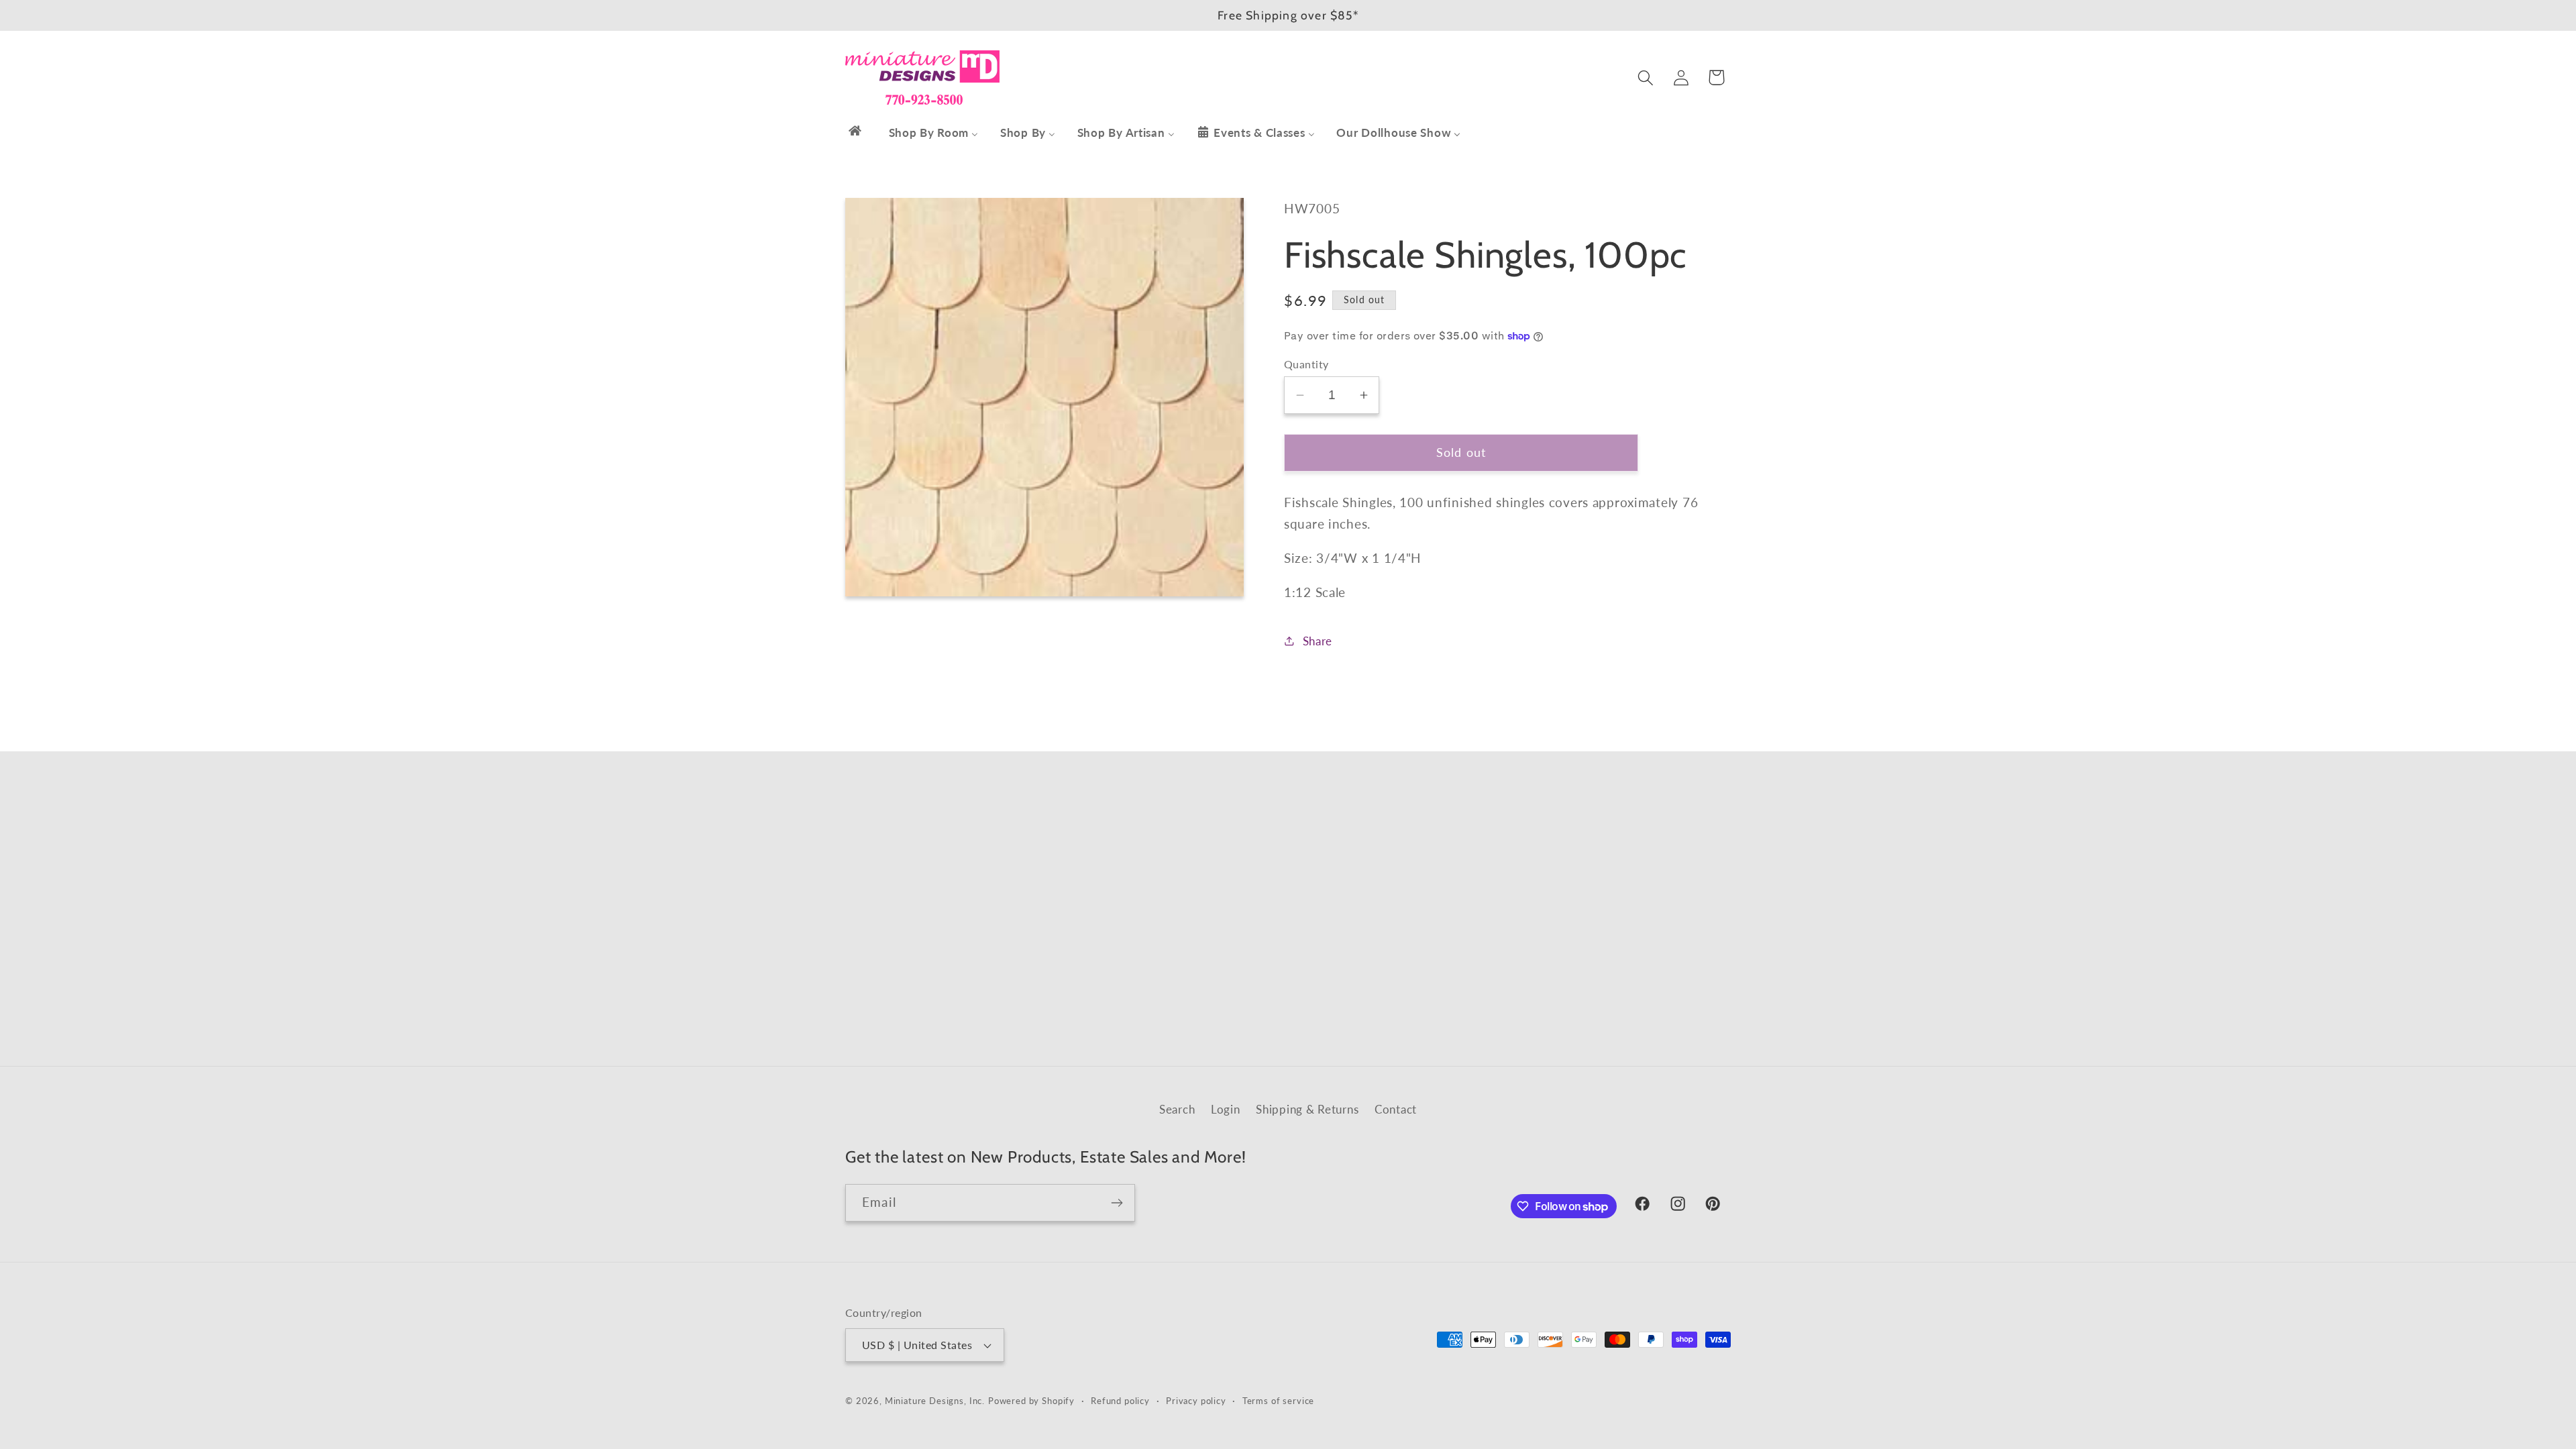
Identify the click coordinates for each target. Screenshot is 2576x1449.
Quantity (1306, 364)
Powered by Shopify (1031, 1401)
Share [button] (1318, 641)
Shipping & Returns (1307, 1109)
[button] (1645, 77)
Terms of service (1278, 1401)
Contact (1396, 1109)
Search (1177, 1109)
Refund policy (1120, 1401)
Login (1226, 1109)
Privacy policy (1196, 1401)
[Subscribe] (1117, 1203)
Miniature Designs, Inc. (935, 1401)
